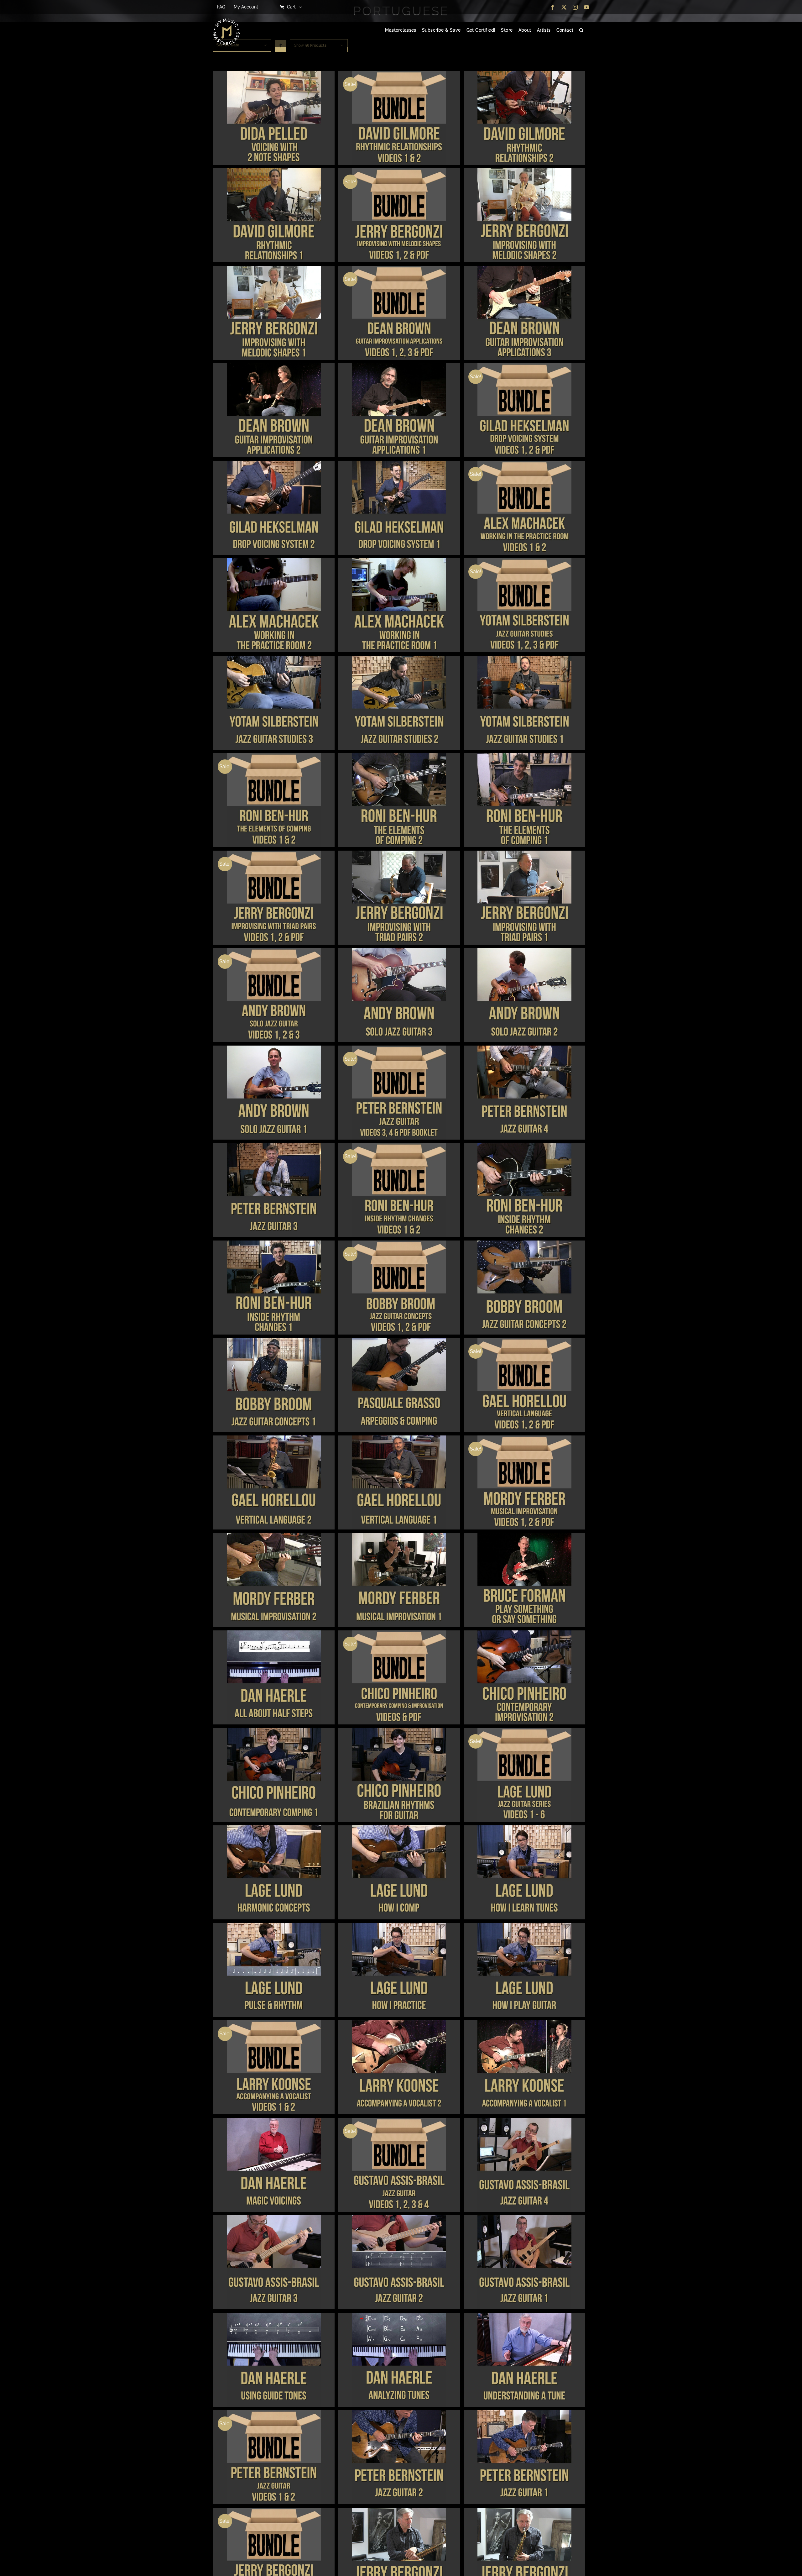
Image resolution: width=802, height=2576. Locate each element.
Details (274, 119)
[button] (581, 30)
